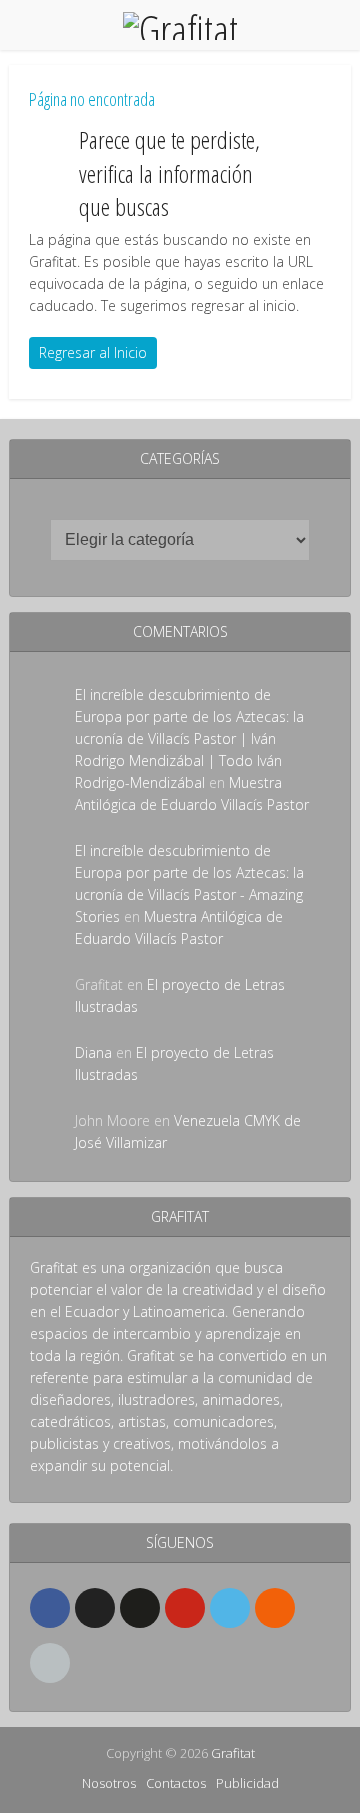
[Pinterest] (185, 1608)
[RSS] (275, 1608)
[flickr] (140, 1608)
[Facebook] (50, 1608)
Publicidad (247, 1783)
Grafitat (233, 1753)
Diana (93, 1052)
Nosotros (109, 1783)
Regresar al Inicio (93, 352)
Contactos (176, 1783)
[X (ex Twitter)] (95, 1608)
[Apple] (50, 1663)
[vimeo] (230, 1608)
